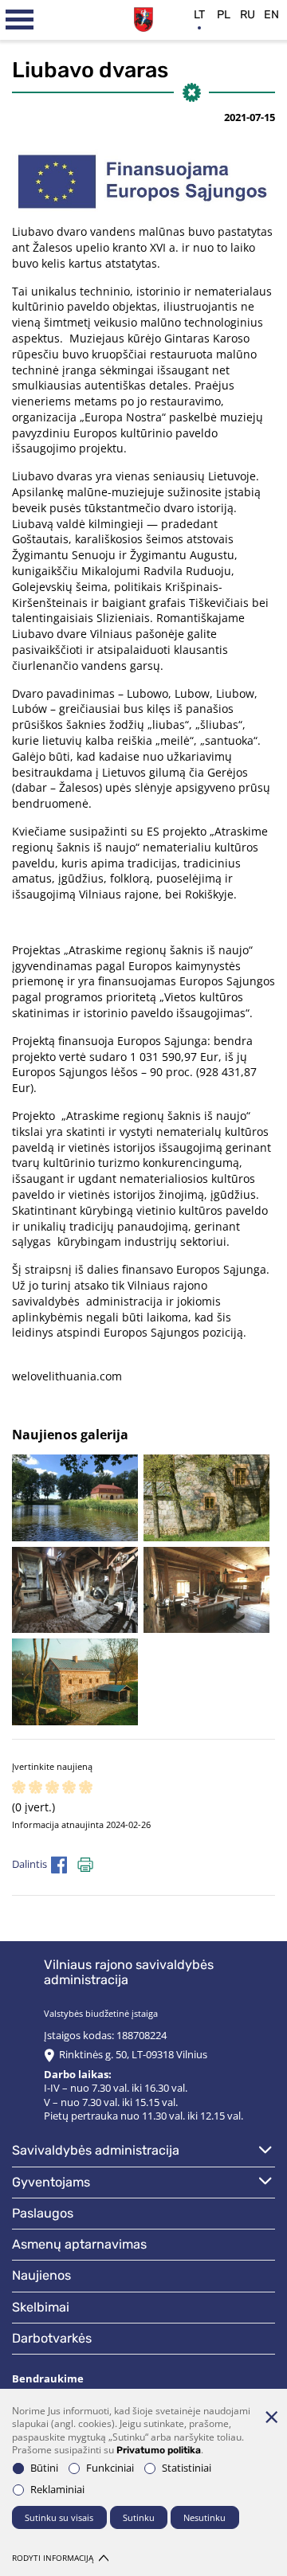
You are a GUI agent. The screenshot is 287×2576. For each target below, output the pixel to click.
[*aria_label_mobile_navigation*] (20, 20)
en (271, 15)
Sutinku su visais (59, 2517)
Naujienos (41, 2275)
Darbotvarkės (52, 2338)
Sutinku (139, 2517)
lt (199, 15)
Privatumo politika (159, 2450)
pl (224, 15)
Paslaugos (43, 2213)
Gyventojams (51, 2182)
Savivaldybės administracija (96, 2150)
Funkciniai (110, 2468)
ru (248, 15)
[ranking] (86, 1788)
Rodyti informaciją (53, 2558)
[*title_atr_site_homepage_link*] (144, 18)
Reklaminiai (57, 2490)
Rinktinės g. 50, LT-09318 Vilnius (133, 2055)
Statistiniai (187, 2468)
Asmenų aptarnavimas (79, 2244)
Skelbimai (41, 2307)
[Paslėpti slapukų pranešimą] (271, 2417)
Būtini (44, 2468)
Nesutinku (204, 2517)
